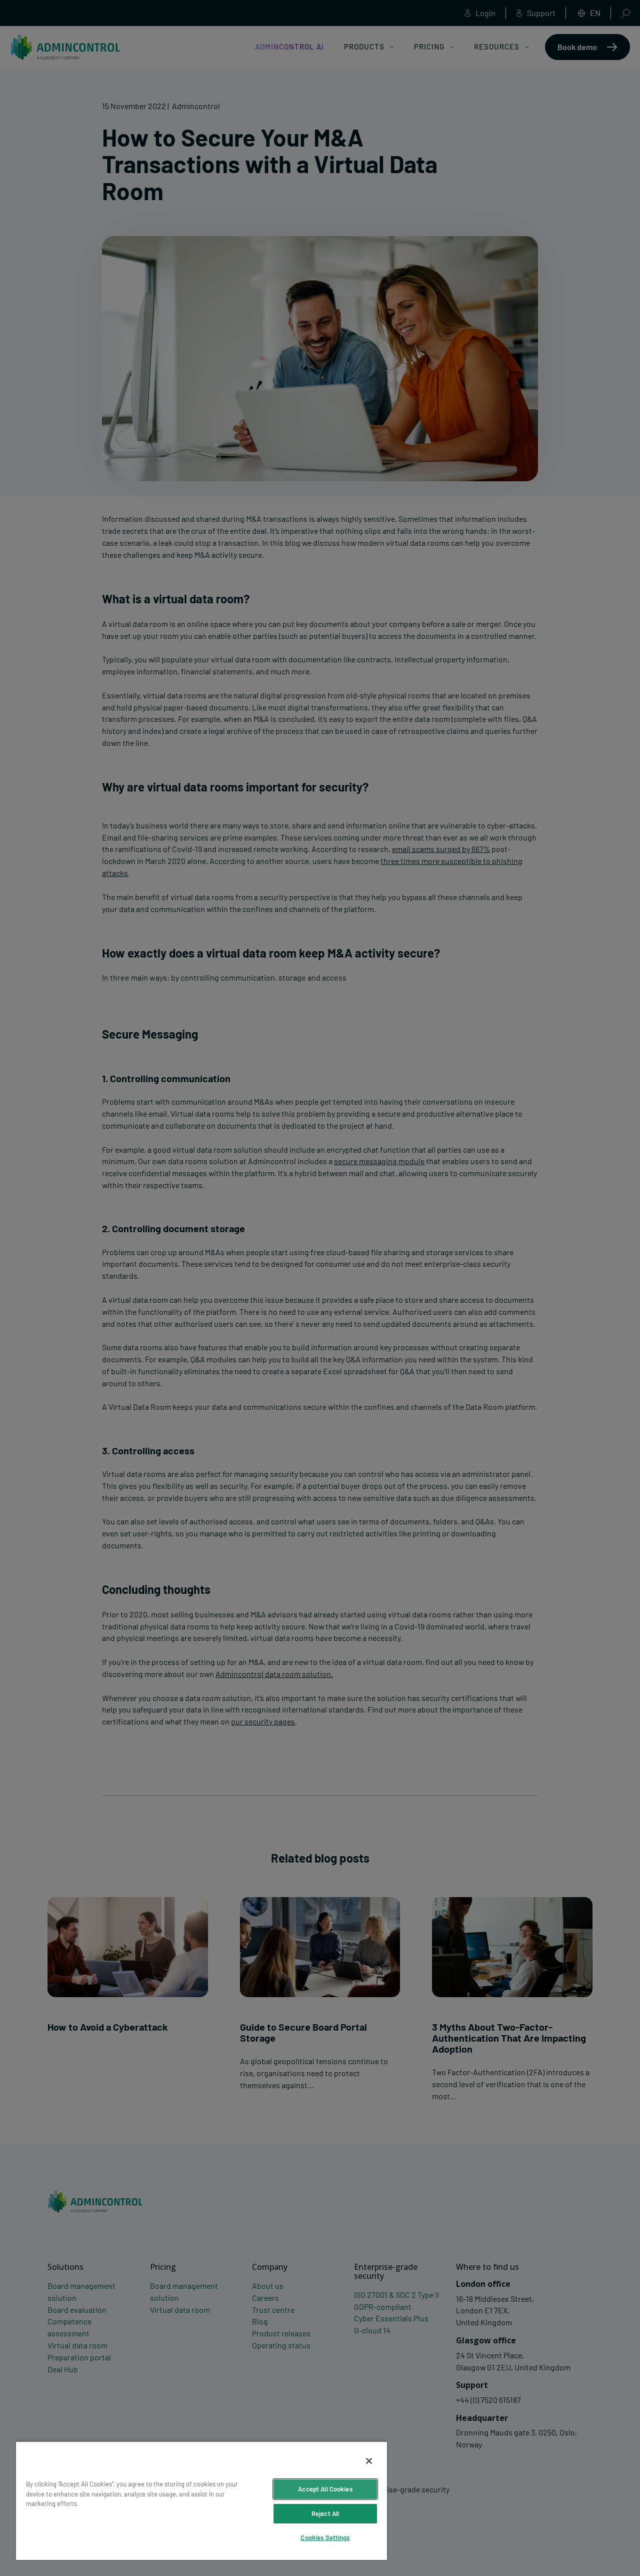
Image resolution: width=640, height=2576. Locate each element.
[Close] (369, 2461)
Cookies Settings (325, 2537)
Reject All (325, 2513)
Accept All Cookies (325, 2489)
